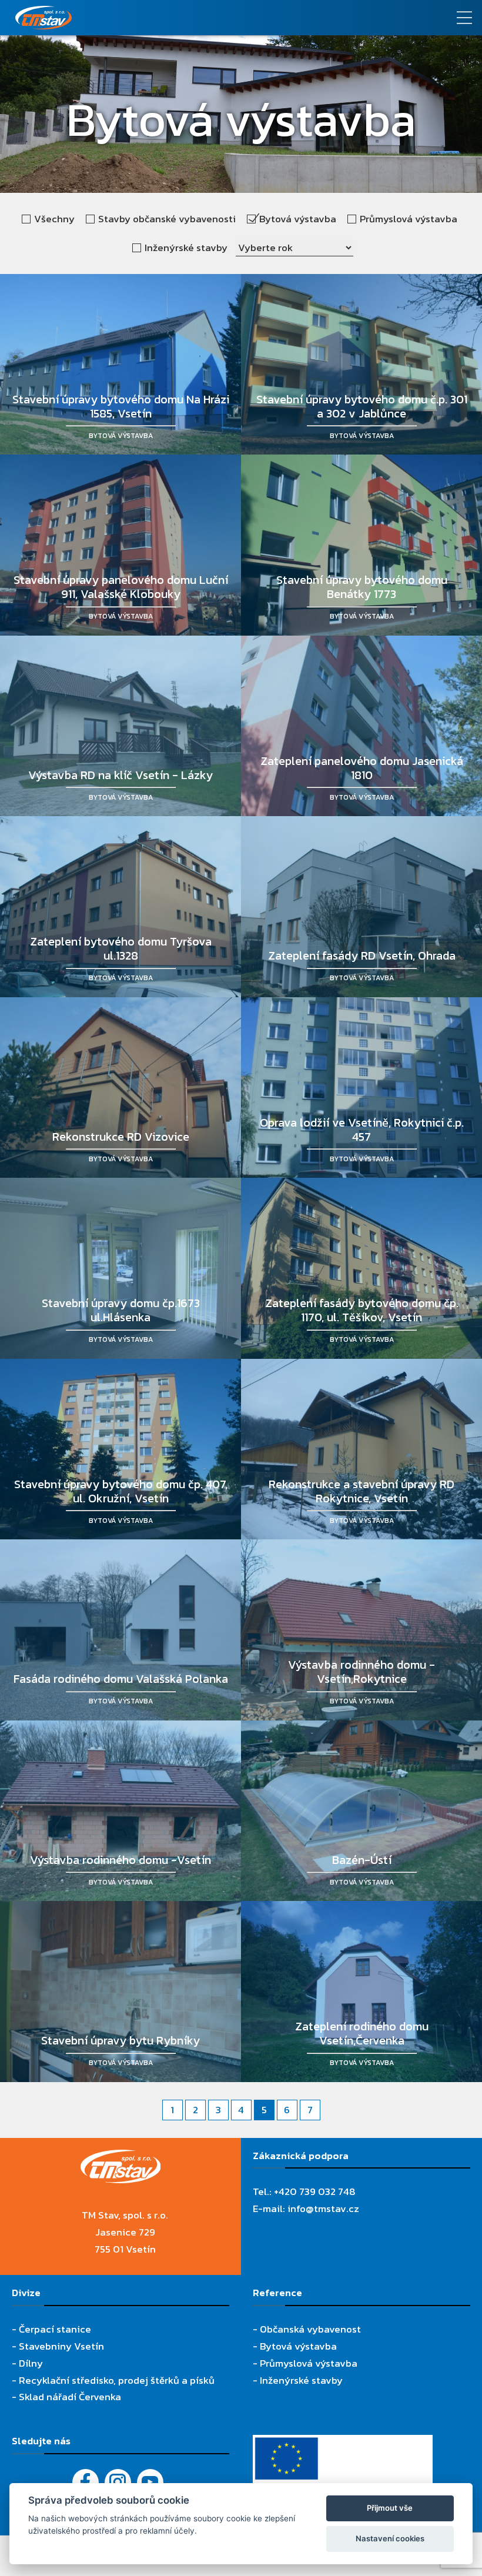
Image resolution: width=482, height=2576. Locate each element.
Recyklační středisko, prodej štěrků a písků (117, 2380)
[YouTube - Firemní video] (150, 2482)
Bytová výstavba (298, 2346)
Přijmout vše (390, 2508)
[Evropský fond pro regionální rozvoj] (343, 2443)
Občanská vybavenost (310, 2329)
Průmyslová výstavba (309, 2363)
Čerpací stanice (55, 2329)
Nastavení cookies (390, 2538)
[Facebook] (86, 2482)
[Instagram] (118, 2482)
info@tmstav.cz (323, 2209)
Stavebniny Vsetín (61, 2346)
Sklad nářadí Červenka (70, 2397)
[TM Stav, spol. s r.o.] (181, 18)
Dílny (31, 2363)
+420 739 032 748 (315, 2191)
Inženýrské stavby (301, 2380)
